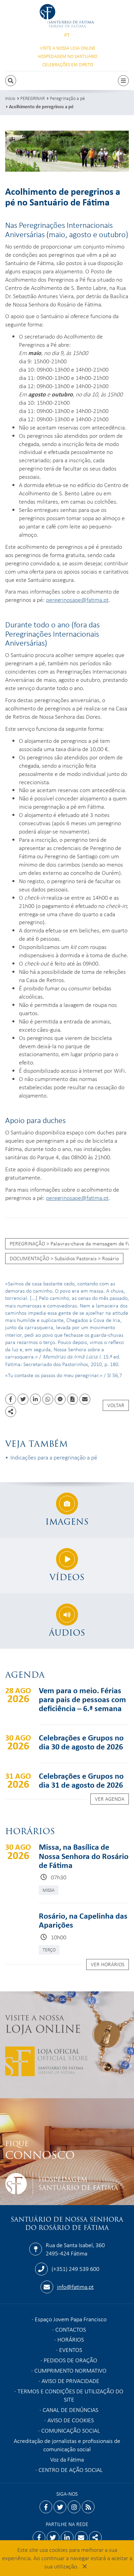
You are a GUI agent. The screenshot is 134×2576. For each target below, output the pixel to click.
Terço (49, 1949)
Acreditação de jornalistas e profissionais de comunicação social (67, 2445)
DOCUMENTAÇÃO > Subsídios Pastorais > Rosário (64, 1258)
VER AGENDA (110, 1799)
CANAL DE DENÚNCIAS (70, 2410)
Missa (49, 1890)
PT (67, 35)
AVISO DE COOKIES (71, 2420)
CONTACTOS (71, 2329)
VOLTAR (116, 1405)
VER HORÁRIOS (108, 1964)
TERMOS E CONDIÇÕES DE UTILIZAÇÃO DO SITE (70, 2395)
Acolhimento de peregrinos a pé (41, 106)
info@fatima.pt (75, 2286)
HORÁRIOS (71, 2339)
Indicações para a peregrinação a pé (54, 1457)
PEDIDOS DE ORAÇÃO (70, 2360)
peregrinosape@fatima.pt (77, 599)
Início (10, 98)
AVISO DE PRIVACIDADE (70, 2381)
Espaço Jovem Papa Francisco (71, 2319)
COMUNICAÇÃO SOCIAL (71, 2430)
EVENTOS (71, 2350)
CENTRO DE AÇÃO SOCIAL (71, 2469)
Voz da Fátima (67, 2459)
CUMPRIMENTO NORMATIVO (70, 2370)
